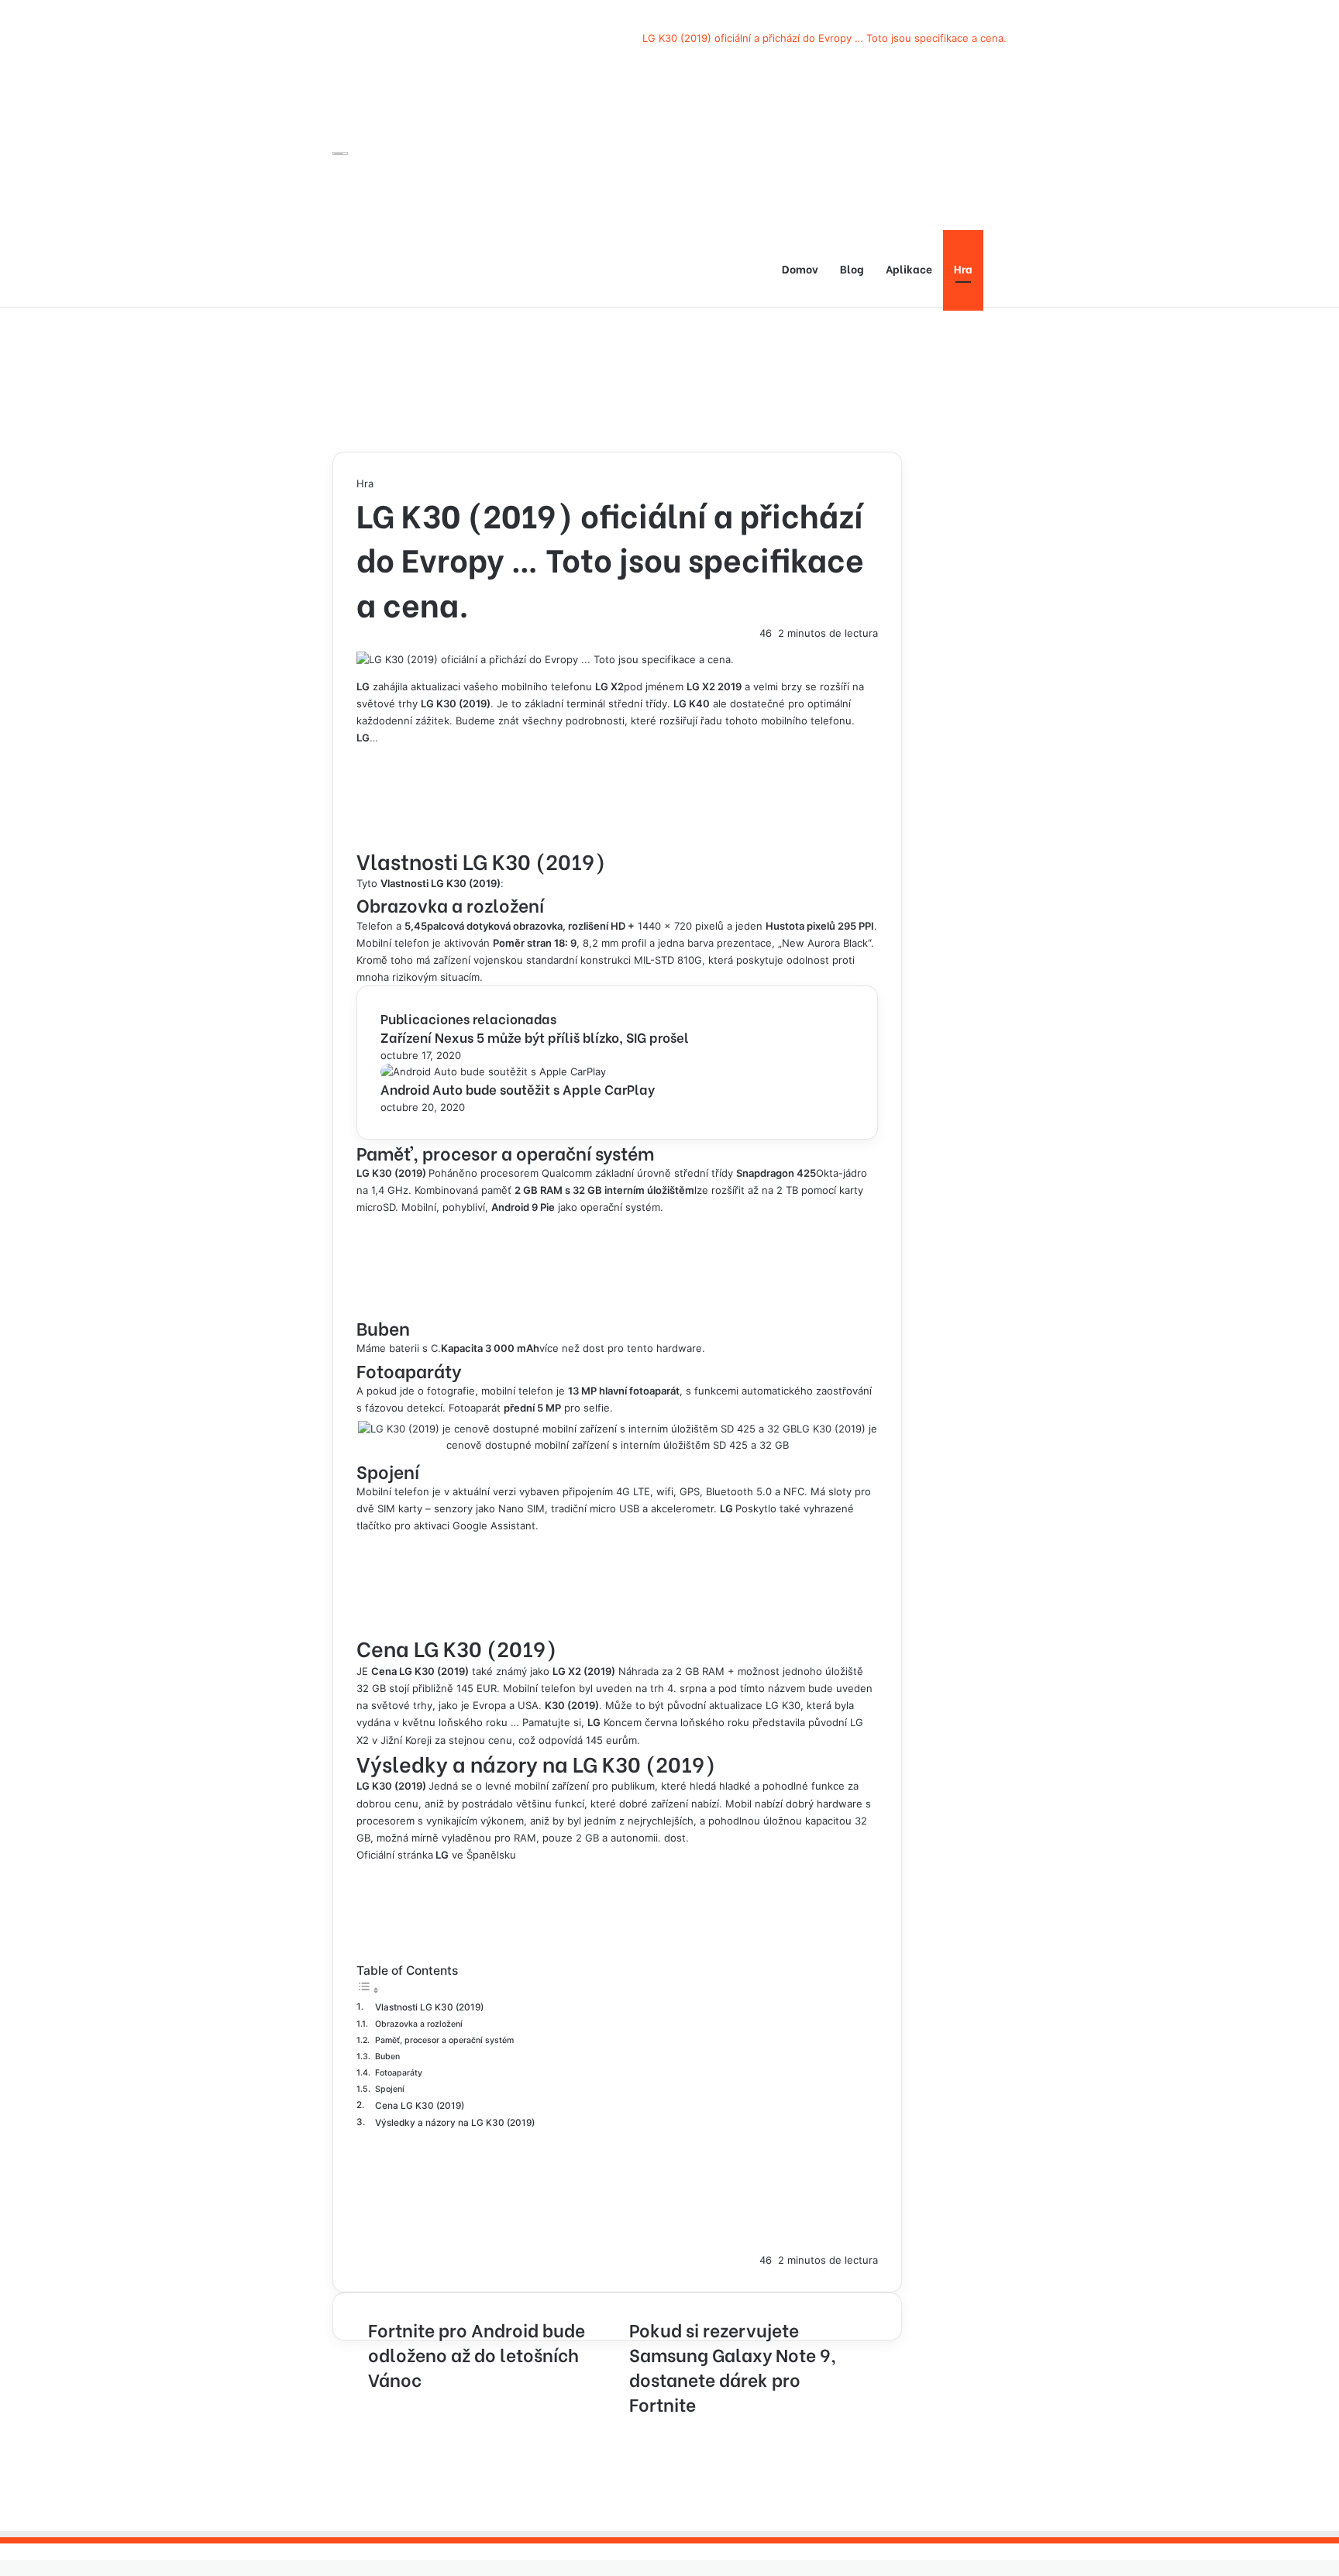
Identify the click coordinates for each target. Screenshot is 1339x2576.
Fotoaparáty (399, 2073)
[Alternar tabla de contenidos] (368, 1990)
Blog (852, 268)
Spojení (390, 2089)
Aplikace (909, 268)
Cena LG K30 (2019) (420, 2106)
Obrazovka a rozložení (419, 2024)
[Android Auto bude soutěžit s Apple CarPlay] (493, 1071)
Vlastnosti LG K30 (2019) (429, 2007)
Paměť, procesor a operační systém (444, 2040)
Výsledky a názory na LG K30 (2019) (455, 2123)
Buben (387, 2057)
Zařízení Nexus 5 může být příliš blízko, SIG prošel (535, 1037)
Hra (963, 268)
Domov (800, 268)
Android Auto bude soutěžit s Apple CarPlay (518, 1089)
